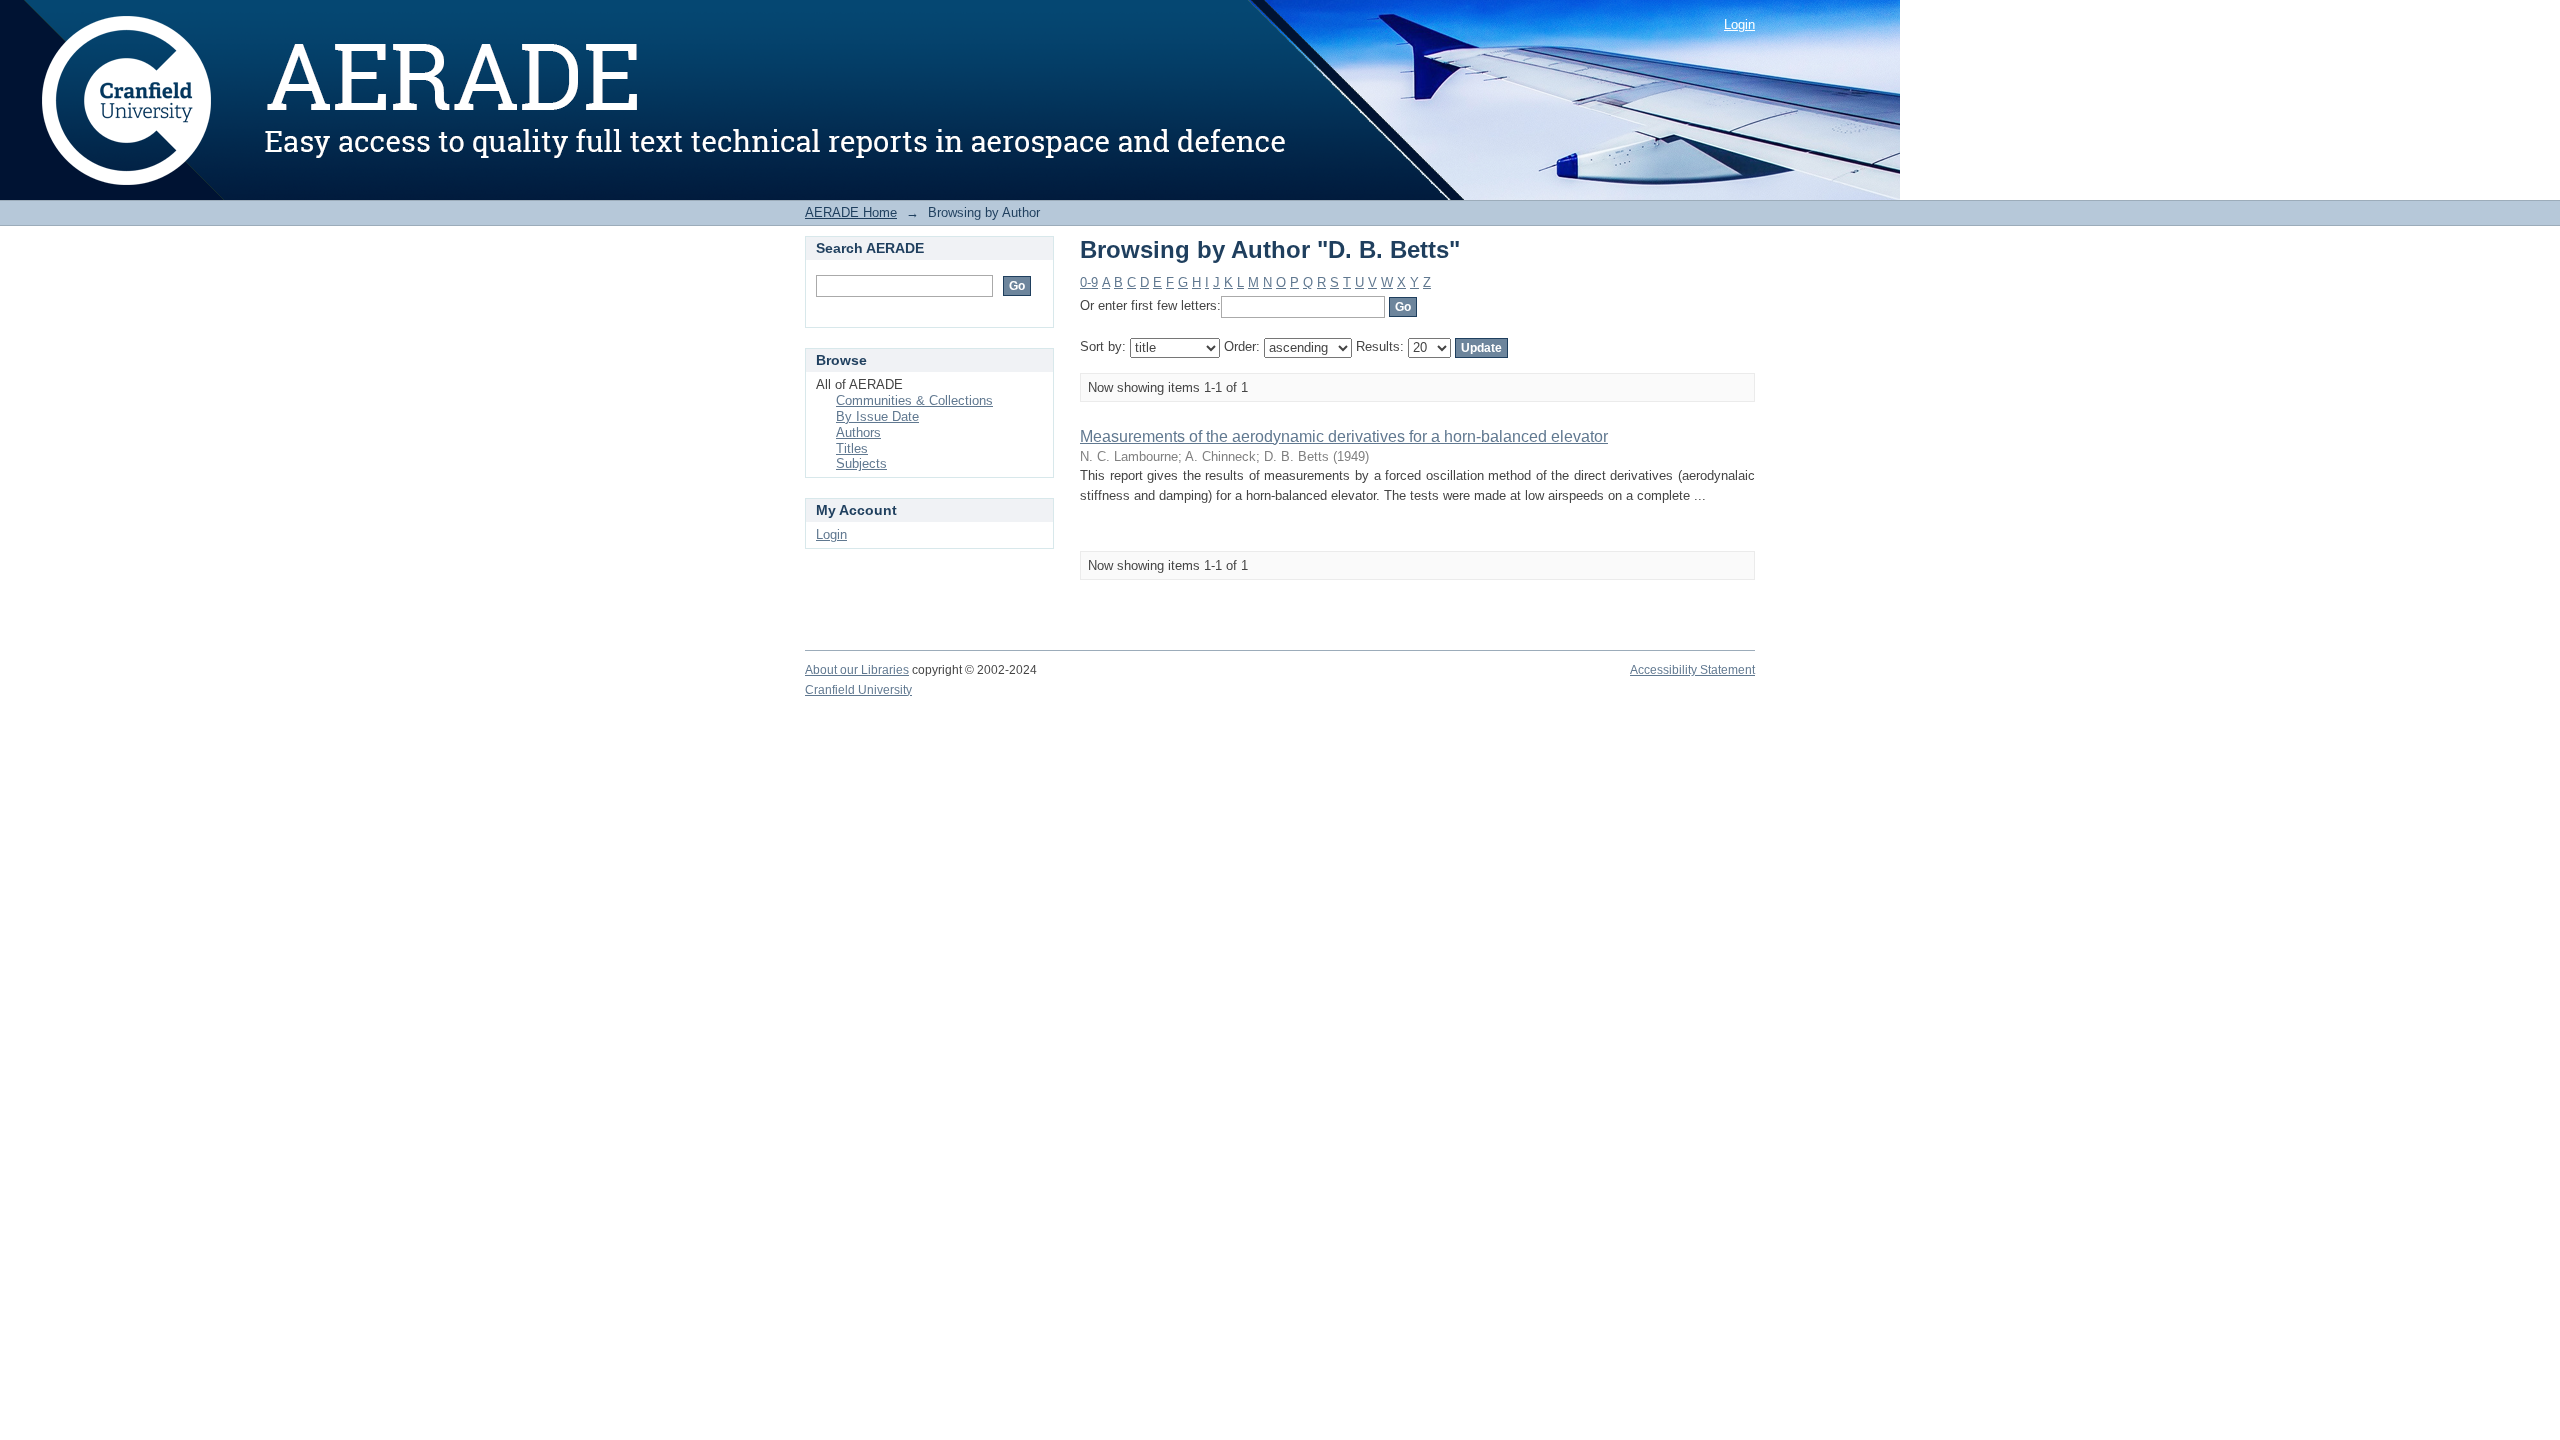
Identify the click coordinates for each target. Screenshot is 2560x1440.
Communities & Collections (914, 400)
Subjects (861, 463)
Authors (858, 432)
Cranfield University (858, 690)
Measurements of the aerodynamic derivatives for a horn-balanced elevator (1344, 436)
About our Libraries (857, 670)
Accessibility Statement (1692, 670)
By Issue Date (877, 416)
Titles (852, 448)
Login (1739, 24)
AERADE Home (851, 212)
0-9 (1089, 282)
